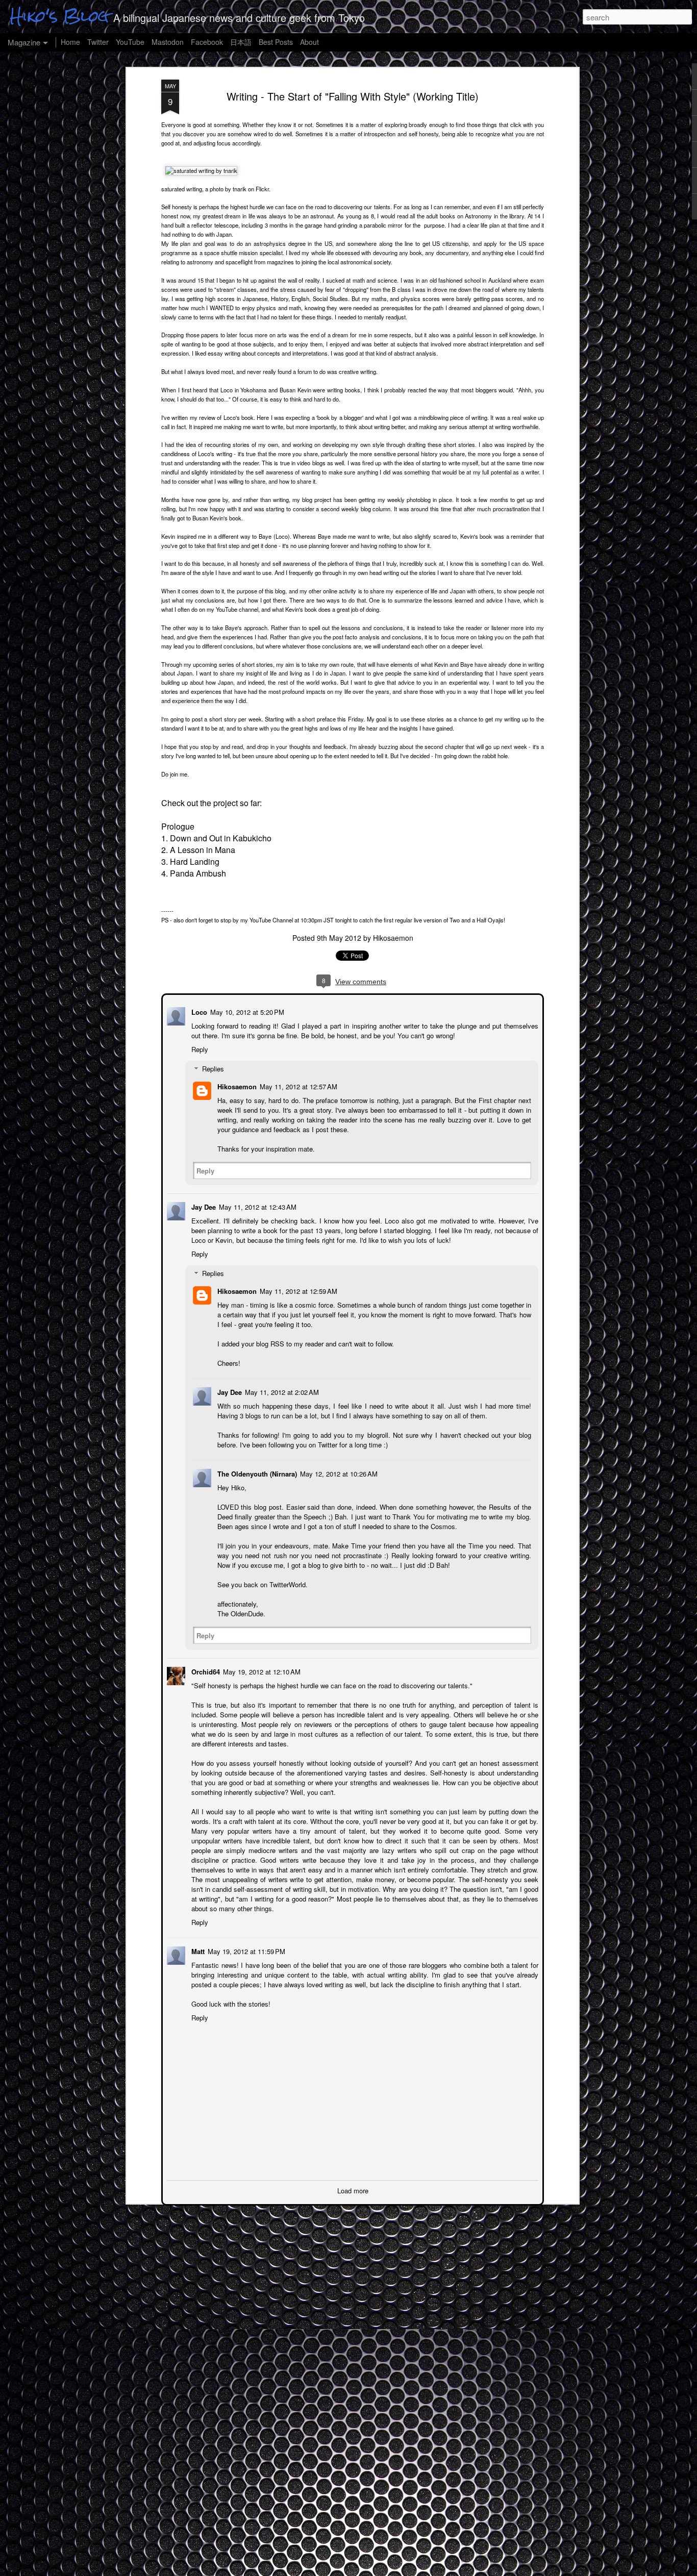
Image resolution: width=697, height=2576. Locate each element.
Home (70, 42)
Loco (198, 1011)
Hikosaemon (393, 938)
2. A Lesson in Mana (198, 850)
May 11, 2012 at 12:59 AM (297, 1290)
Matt (197, 1950)
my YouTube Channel (267, 920)
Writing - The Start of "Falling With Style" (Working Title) (353, 96)
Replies (212, 1068)
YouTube (130, 42)
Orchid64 (205, 1671)
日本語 (241, 42)
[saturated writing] (201, 170)
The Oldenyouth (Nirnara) (256, 1473)
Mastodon (168, 42)
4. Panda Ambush (194, 873)
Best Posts (276, 42)
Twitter (98, 42)
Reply (199, 1048)
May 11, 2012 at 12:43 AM (257, 1206)
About (309, 42)
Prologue (178, 826)
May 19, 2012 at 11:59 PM (245, 1950)
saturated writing (182, 189)
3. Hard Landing (190, 861)
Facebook (207, 42)
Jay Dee (203, 1206)
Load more (353, 2190)
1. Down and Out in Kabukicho (216, 838)
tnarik (240, 189)
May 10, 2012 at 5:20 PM (246, 1011)
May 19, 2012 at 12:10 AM (261, 1671)
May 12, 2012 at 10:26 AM (338, 1473)
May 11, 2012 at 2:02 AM (281, 1391)
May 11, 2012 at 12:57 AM (297, 1085)
